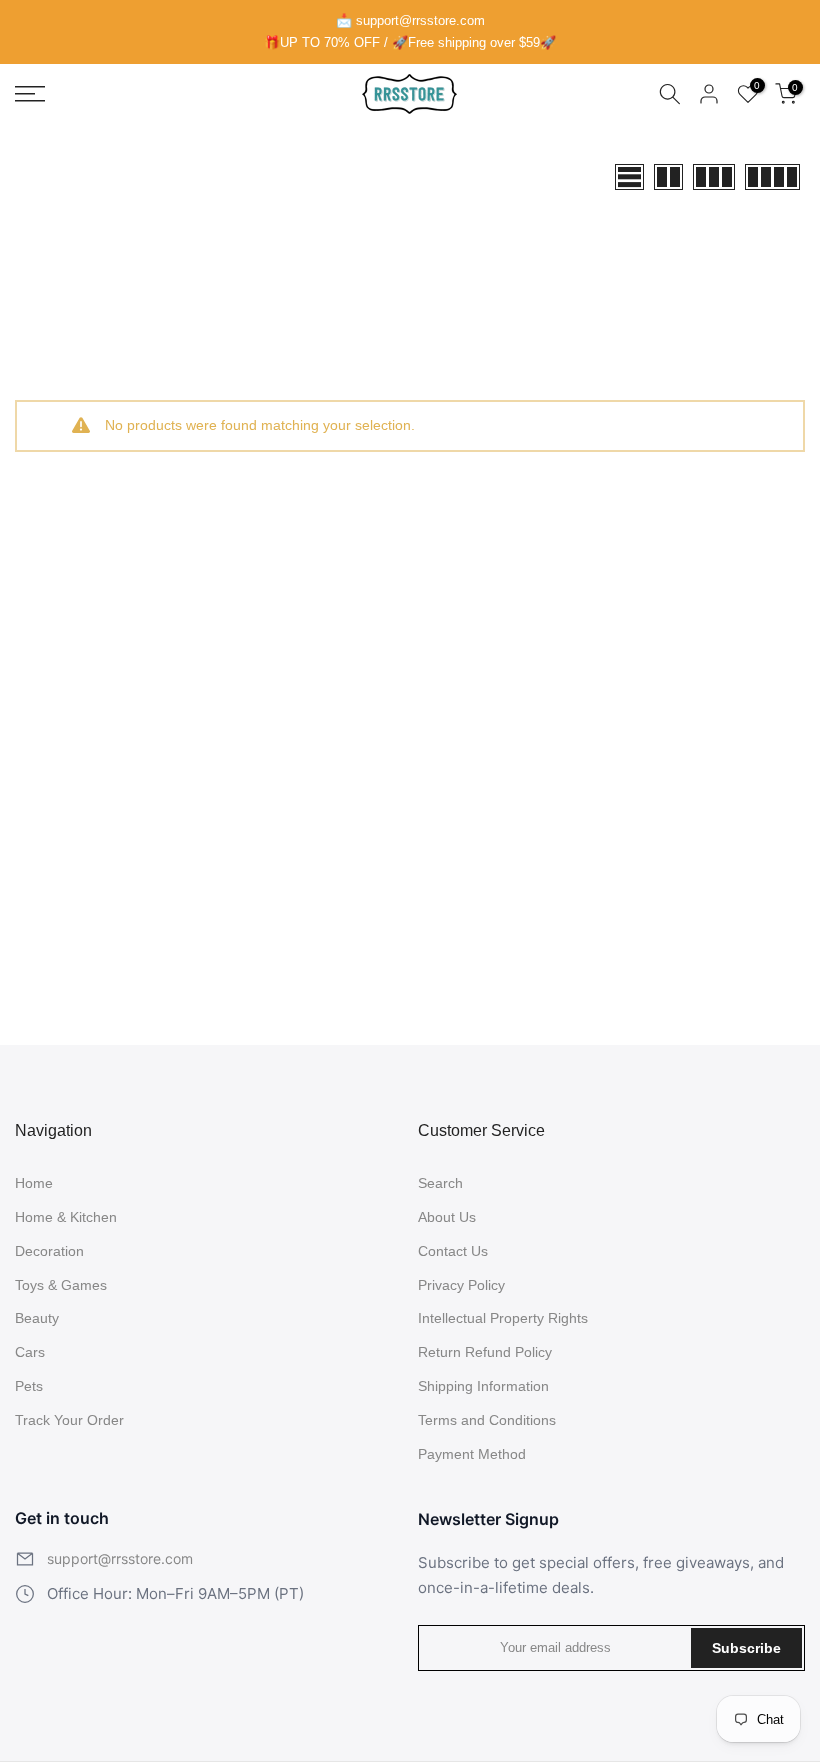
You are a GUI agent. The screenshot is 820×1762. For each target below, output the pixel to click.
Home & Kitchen (66, 1217)
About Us (447, 1217)
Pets (29, 1386)
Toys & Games (61, 1285)
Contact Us (453, 1251)
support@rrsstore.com (120, 1558)
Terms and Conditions (487, 1420)
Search (440, 1183)
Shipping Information (483, 1386)
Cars (30, 1352)
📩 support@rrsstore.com (410, 20)
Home (34, 1183)
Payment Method (472, 1454)
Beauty (37, 1318)
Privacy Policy (461, 1285)
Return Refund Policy (485, 1352)
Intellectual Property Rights (503, 1318)
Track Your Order (69, 1420)
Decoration (49, 1251)
